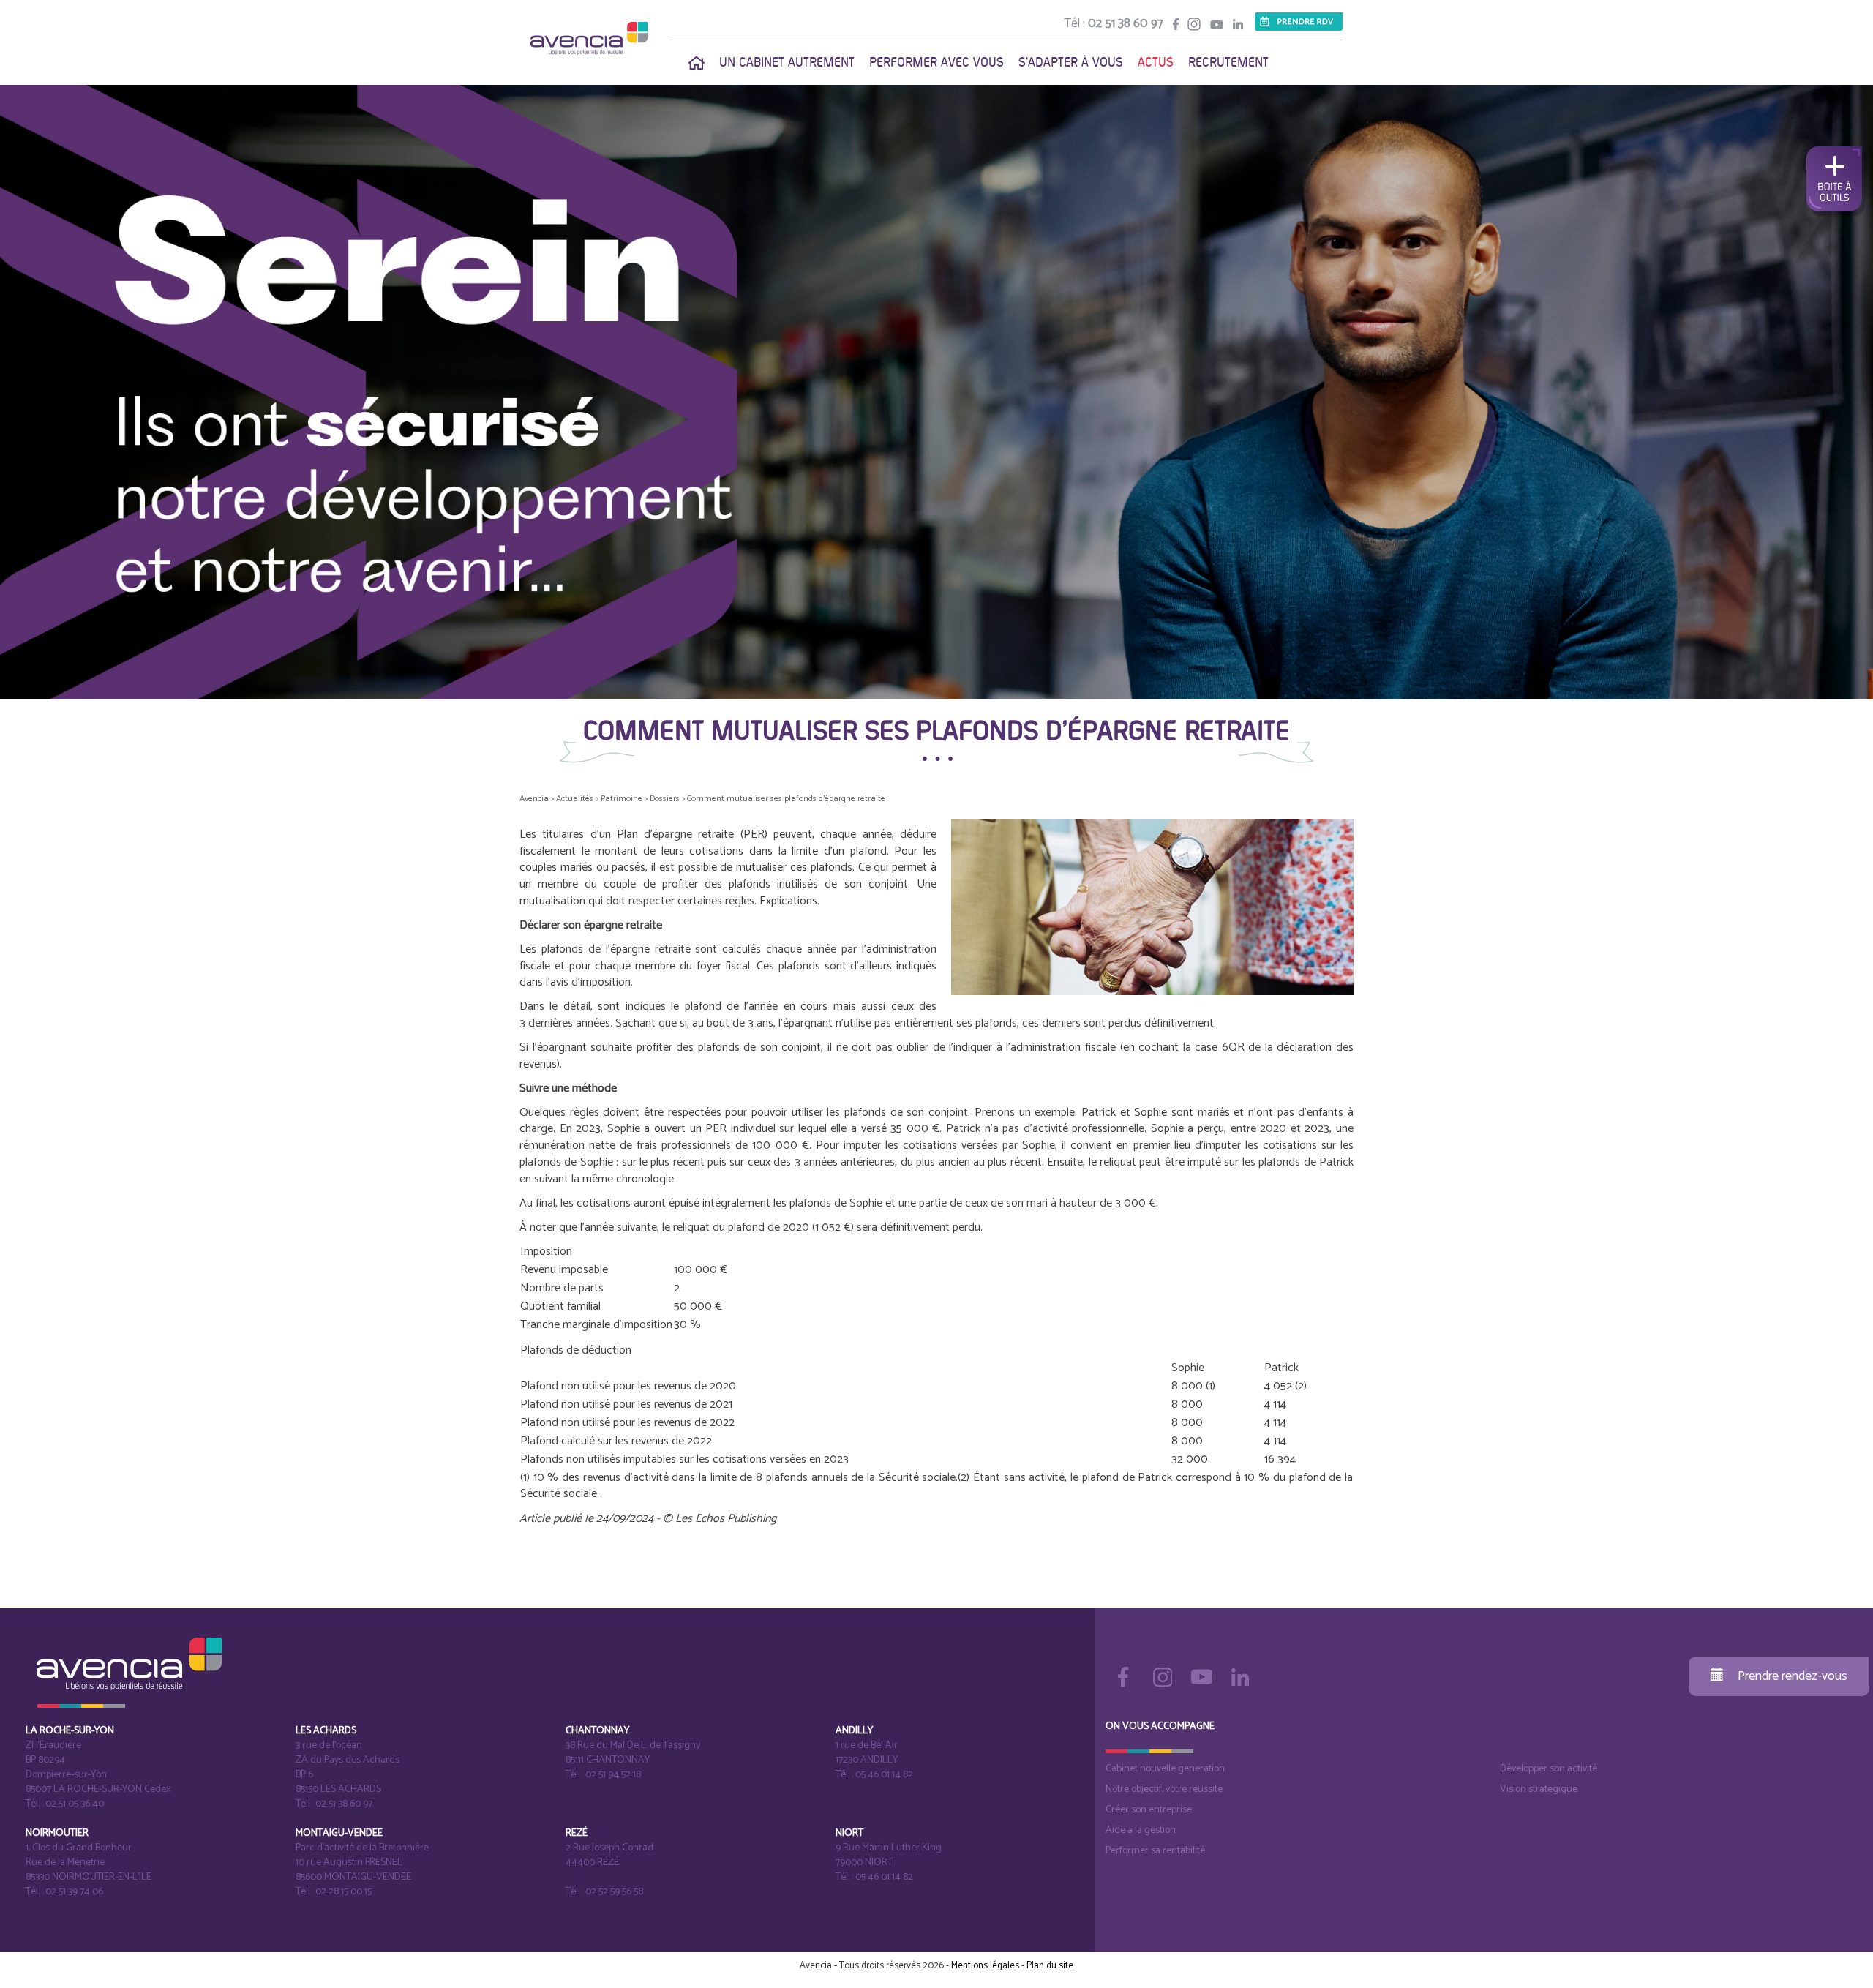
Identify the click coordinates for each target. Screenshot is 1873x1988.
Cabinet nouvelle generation (1165, 1769)
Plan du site (1050, 1966)
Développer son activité (1549, 1769)
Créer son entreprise (1149, 1810)
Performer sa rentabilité (1155, 1851)
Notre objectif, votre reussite (1164, 1789)
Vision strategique (1539, 1789)
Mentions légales (985, 1966)
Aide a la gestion (1141, 1830)
